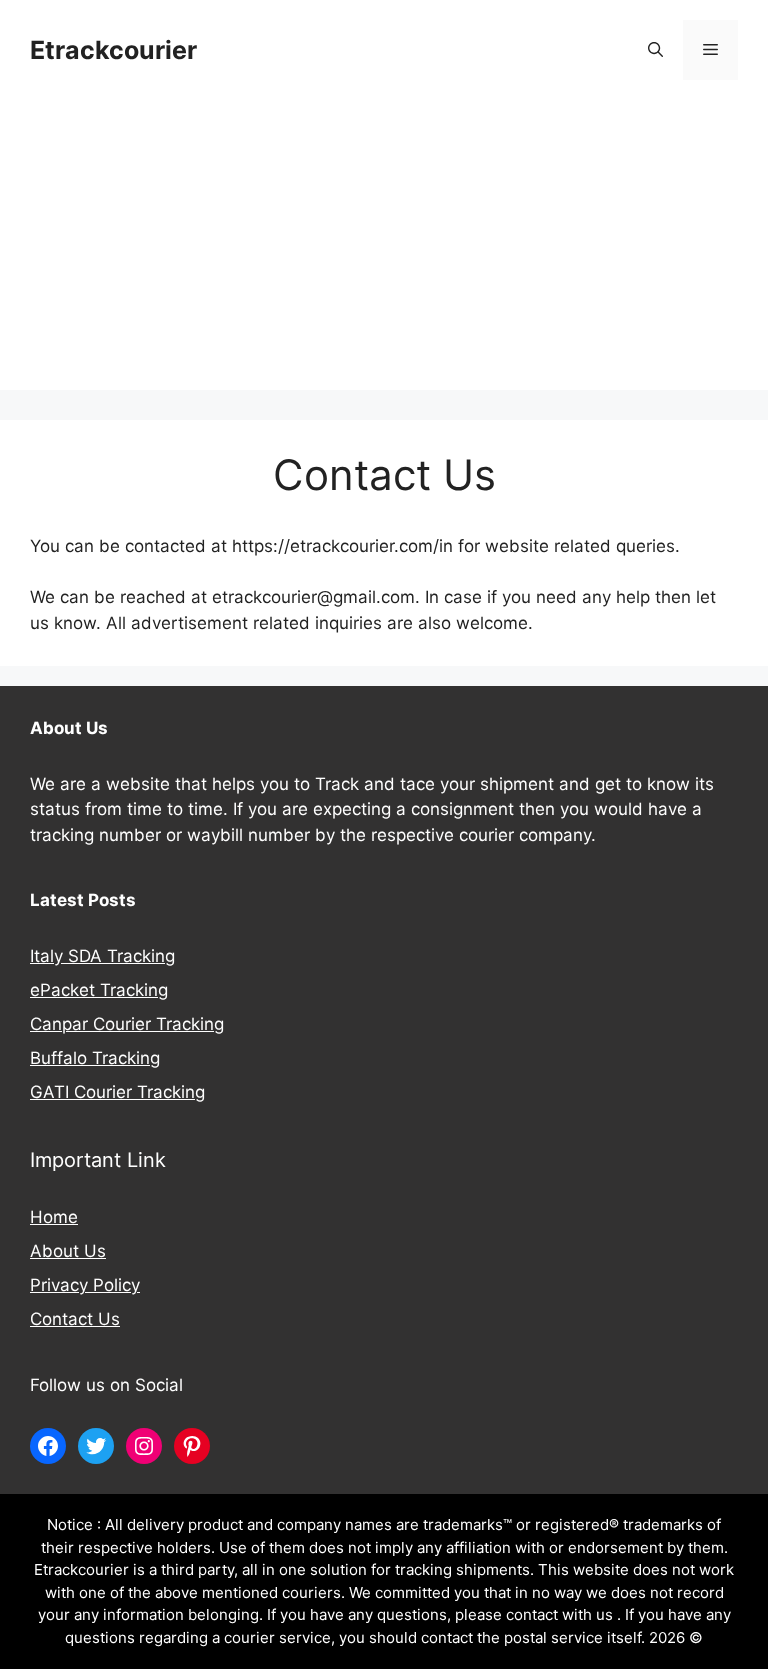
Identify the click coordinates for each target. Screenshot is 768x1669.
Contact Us (75, 1319)
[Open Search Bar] (655, 50)
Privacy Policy (85, 1285)
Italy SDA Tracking (102, 956)
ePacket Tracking (99, 990)
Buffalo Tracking (95, 1058)
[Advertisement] (384, 250)
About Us (68, 1251)
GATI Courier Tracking (117, 1092)
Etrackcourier (113, 50)
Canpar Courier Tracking (127, 1024)
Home (54, 1217)
